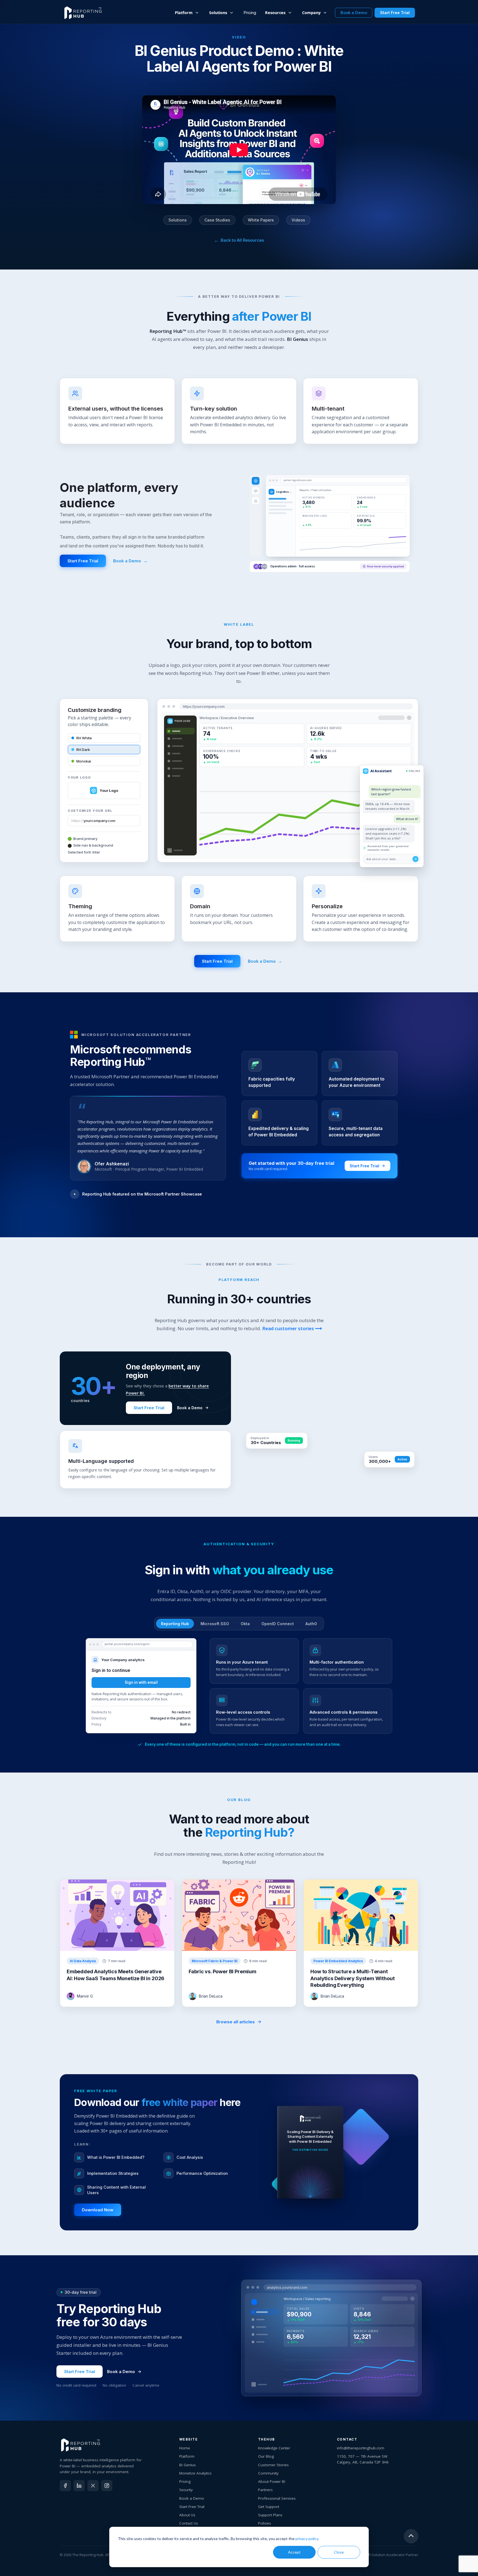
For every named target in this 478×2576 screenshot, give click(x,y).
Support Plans (270, 2515)
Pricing (250, 13)
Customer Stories (273, 2465)
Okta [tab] (245, 1624)
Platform (187, 2456)
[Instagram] (107, 2486)
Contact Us (189, 2523)
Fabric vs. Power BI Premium (223, 1971)
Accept (294, 2552)
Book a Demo (130, 561)
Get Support (269, 2507)
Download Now (98, 2210)
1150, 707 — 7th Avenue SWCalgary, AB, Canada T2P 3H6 (363, 2459)
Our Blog (266, 2456)
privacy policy (307, 2539)
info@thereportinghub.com (361, 2448)
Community (268, 2473)
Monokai (84, 761)
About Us (187, 2515)
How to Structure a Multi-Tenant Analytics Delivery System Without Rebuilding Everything (352, 1978)
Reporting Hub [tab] (175, 1624)
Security (186, 2490)
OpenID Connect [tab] (278, 1624)
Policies (265, 2523)
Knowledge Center (274, 2448)
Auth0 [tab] (311, 1624)
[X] (93, 2486)
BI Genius (188, 2465)
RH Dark (83, 750)
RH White (84, 738)
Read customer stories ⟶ (292, 1328)
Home (185, 2448)
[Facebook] (65, 2486)
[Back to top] (411, 2537)
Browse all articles (236, 2022)
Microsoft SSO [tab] (215, 1624)
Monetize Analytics (195, 2473)
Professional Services (277, 2498)
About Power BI (272, 2481)
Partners (265, 2490)
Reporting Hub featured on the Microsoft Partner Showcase (142, 1194)
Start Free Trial (83, 561)
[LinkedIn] (79, 2486)
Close (339, 2552)
